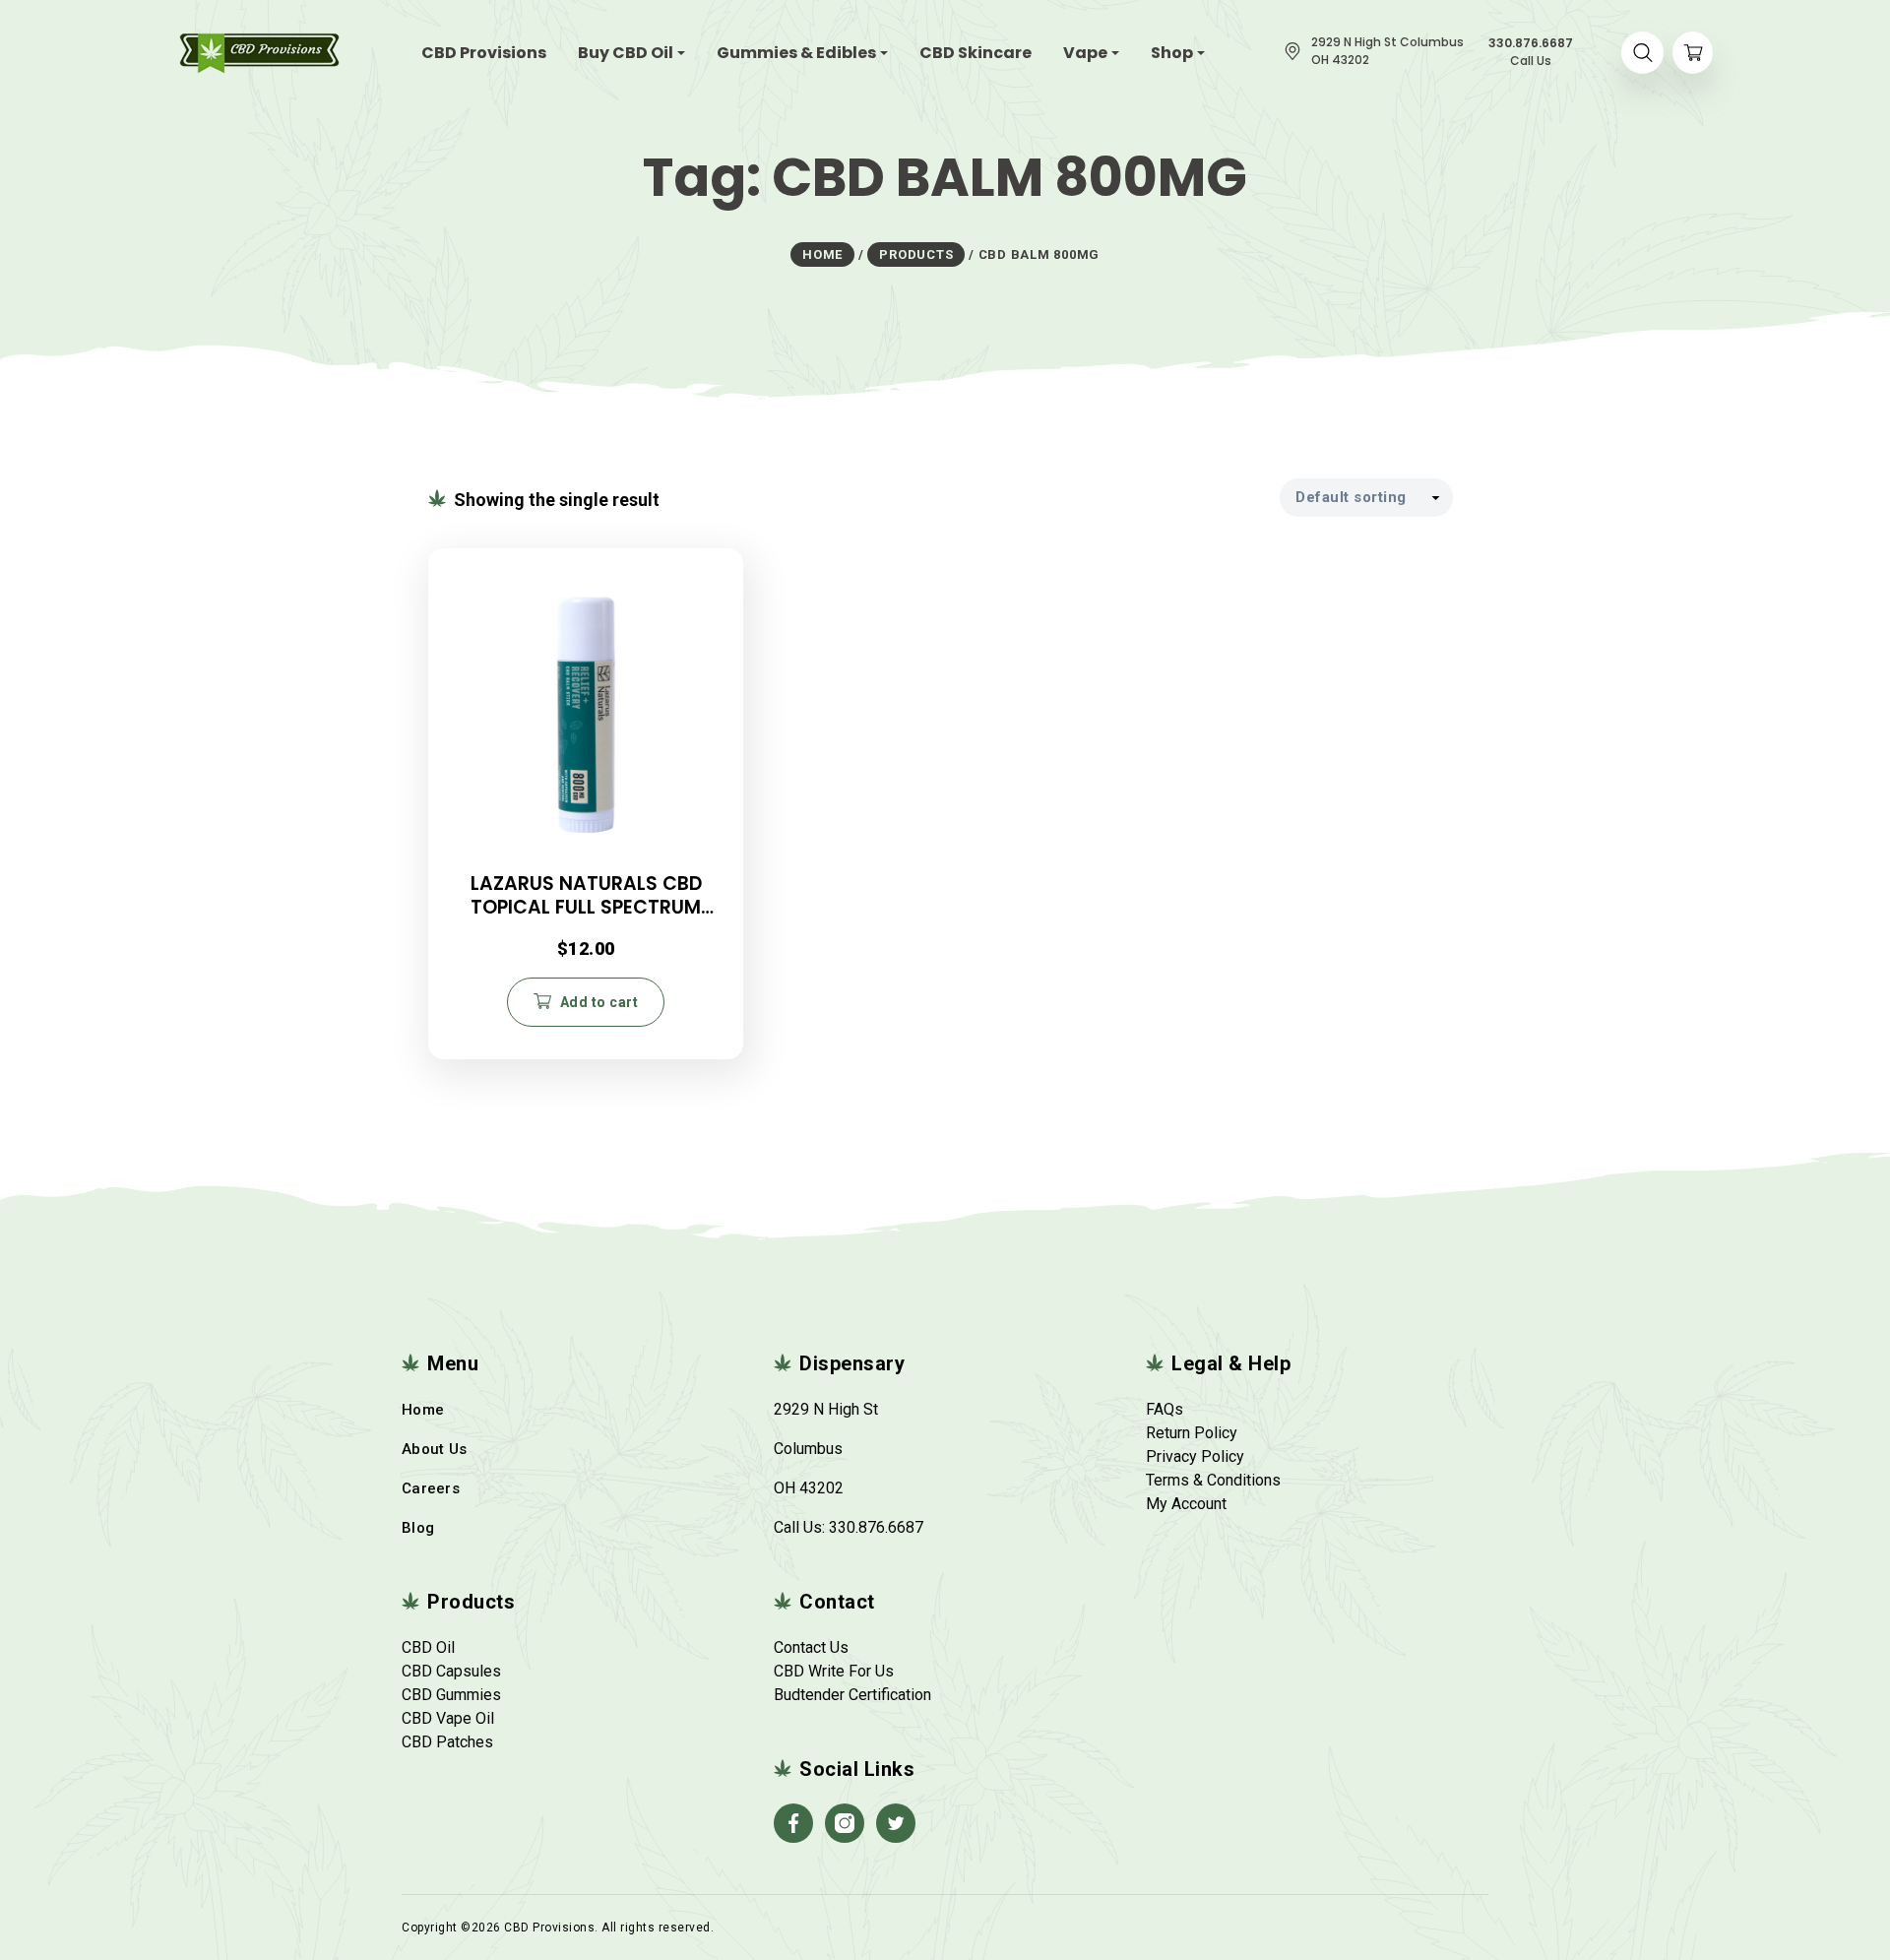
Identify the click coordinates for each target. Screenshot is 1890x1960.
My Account (1186, 1504)
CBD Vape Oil (448, 1718)
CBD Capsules (451, 1671)
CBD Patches (447, 1742)
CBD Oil (428, 1647)
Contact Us (811, 1647)
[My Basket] (1693, 53)
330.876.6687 (876, 1527)
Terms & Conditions (1213, 1480)
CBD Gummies (451, 1695)
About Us (434, 1449)
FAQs (1165, 1409)
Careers (431, 1488)
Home (423, 1410)
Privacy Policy (1195, 1456)
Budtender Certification (852, 1695)
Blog (418, 1528)
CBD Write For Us (834, 1671)
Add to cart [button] (599, 1002)
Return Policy (1192, 1433)
